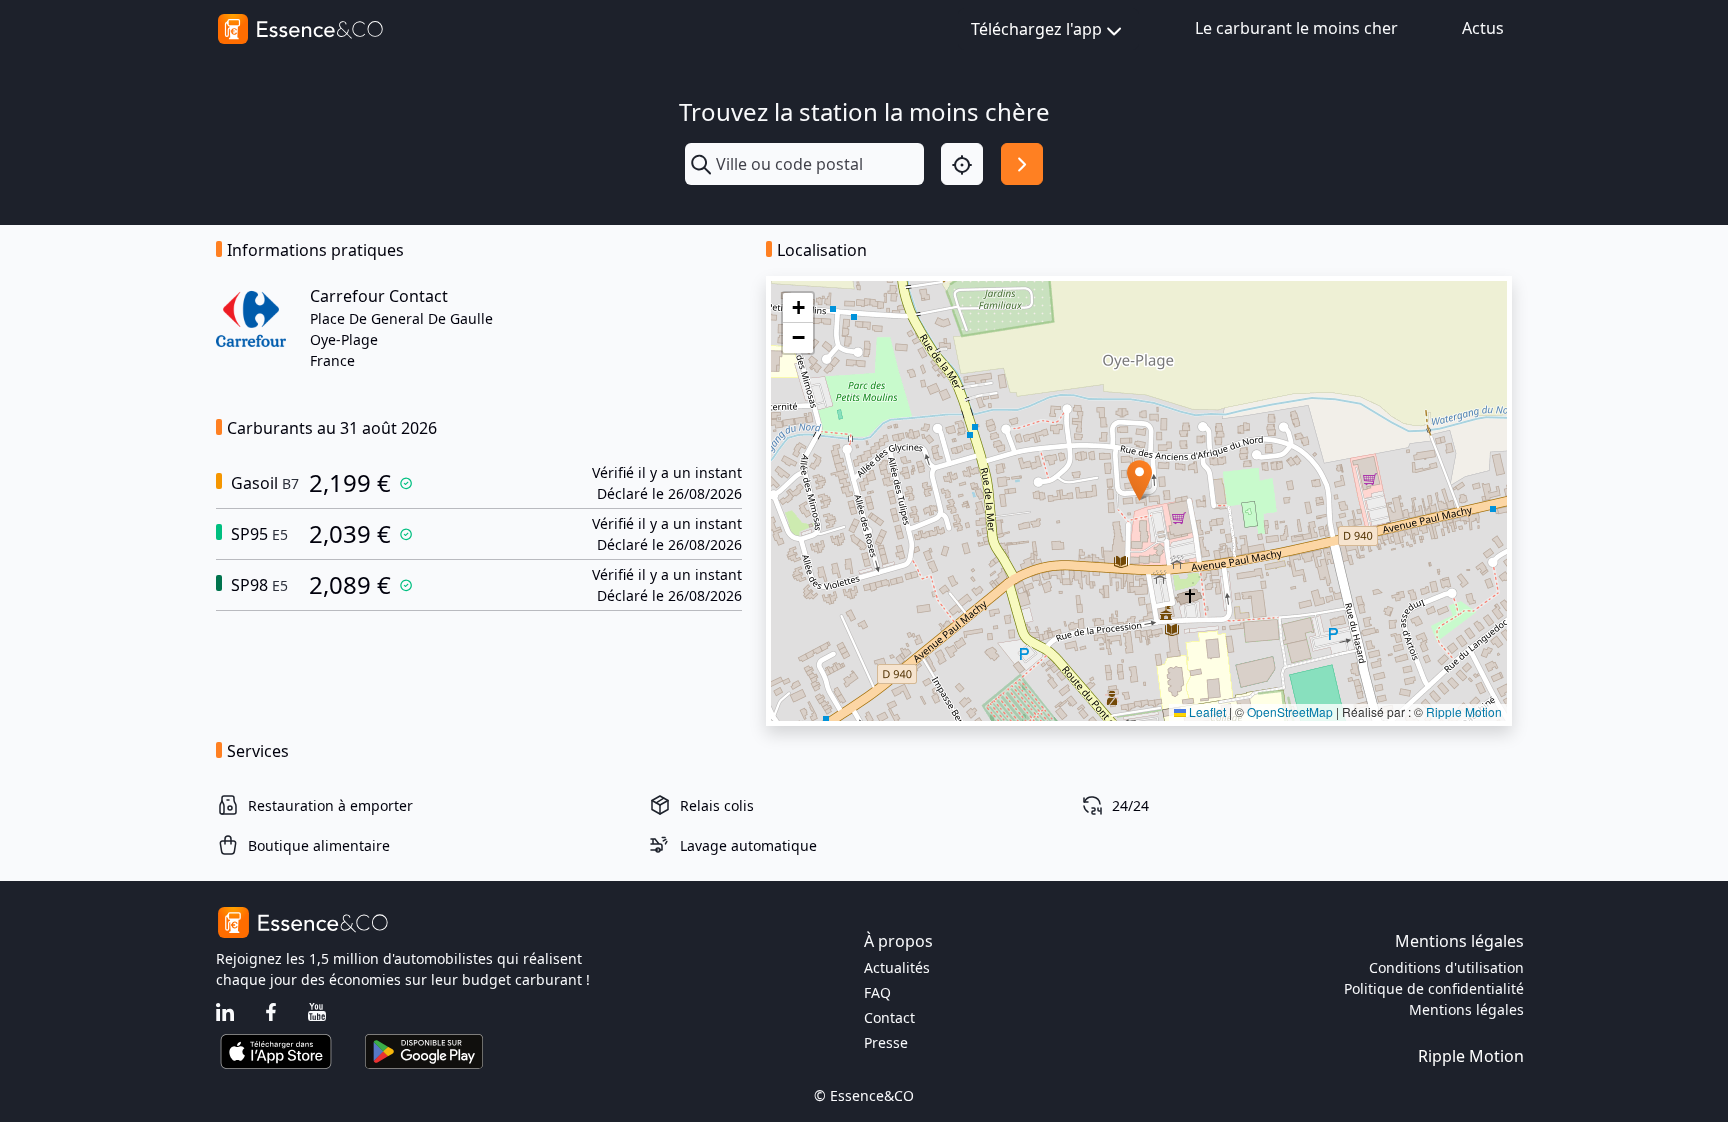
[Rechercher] (1022, 164)
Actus (1483, 28)
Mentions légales (1466, 1009)
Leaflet (1206, 711)
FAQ (877, 992)
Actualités (897, 967)
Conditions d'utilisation (1446, 967)
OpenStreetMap (1290, 711)
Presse (886, 1042)
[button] (1139, 480)
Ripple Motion (1464, 711)
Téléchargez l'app (1036, 29)
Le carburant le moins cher (1296, 28)
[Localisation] (962, 164)
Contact (889, 1017)
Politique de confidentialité (1434, 988)
